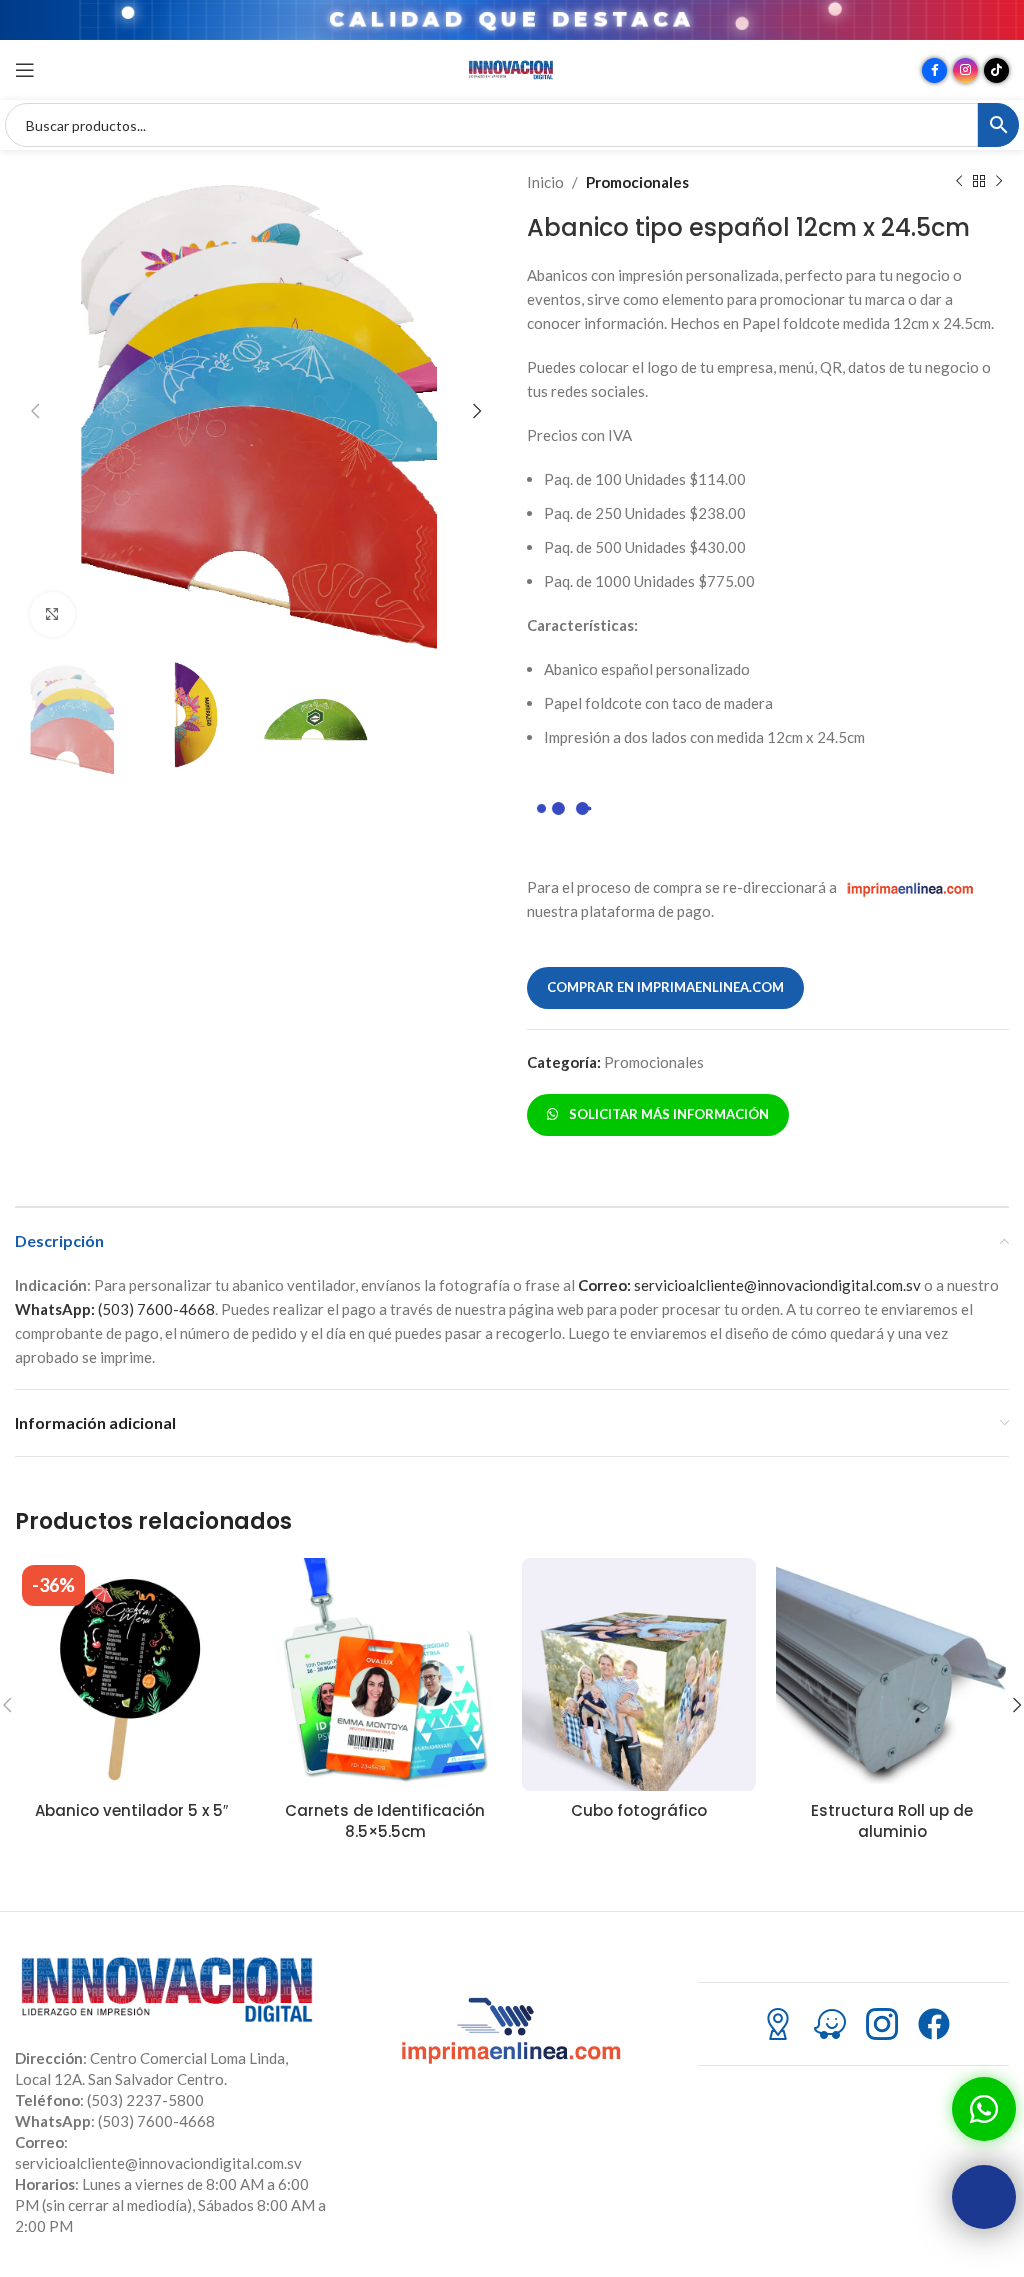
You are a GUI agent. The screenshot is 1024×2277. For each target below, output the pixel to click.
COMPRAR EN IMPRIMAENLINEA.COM (665, 987)
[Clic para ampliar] (52, 614)
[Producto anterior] (959, 182)
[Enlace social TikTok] (996, 70)
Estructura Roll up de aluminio (892, 1821)
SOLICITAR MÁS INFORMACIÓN (666, 1114)
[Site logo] (512, 68)
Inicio (545, 182)
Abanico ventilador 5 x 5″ (131, 1810)
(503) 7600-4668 (115, 1309)
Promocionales (637, 182)
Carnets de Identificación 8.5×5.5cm (385, 1821)
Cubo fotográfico (639, 1810)
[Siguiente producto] (999, 182)
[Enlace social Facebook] (934, 70)
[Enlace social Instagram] (965, 70)
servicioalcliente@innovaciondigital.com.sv (749, 1285)
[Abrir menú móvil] (25, 70)
